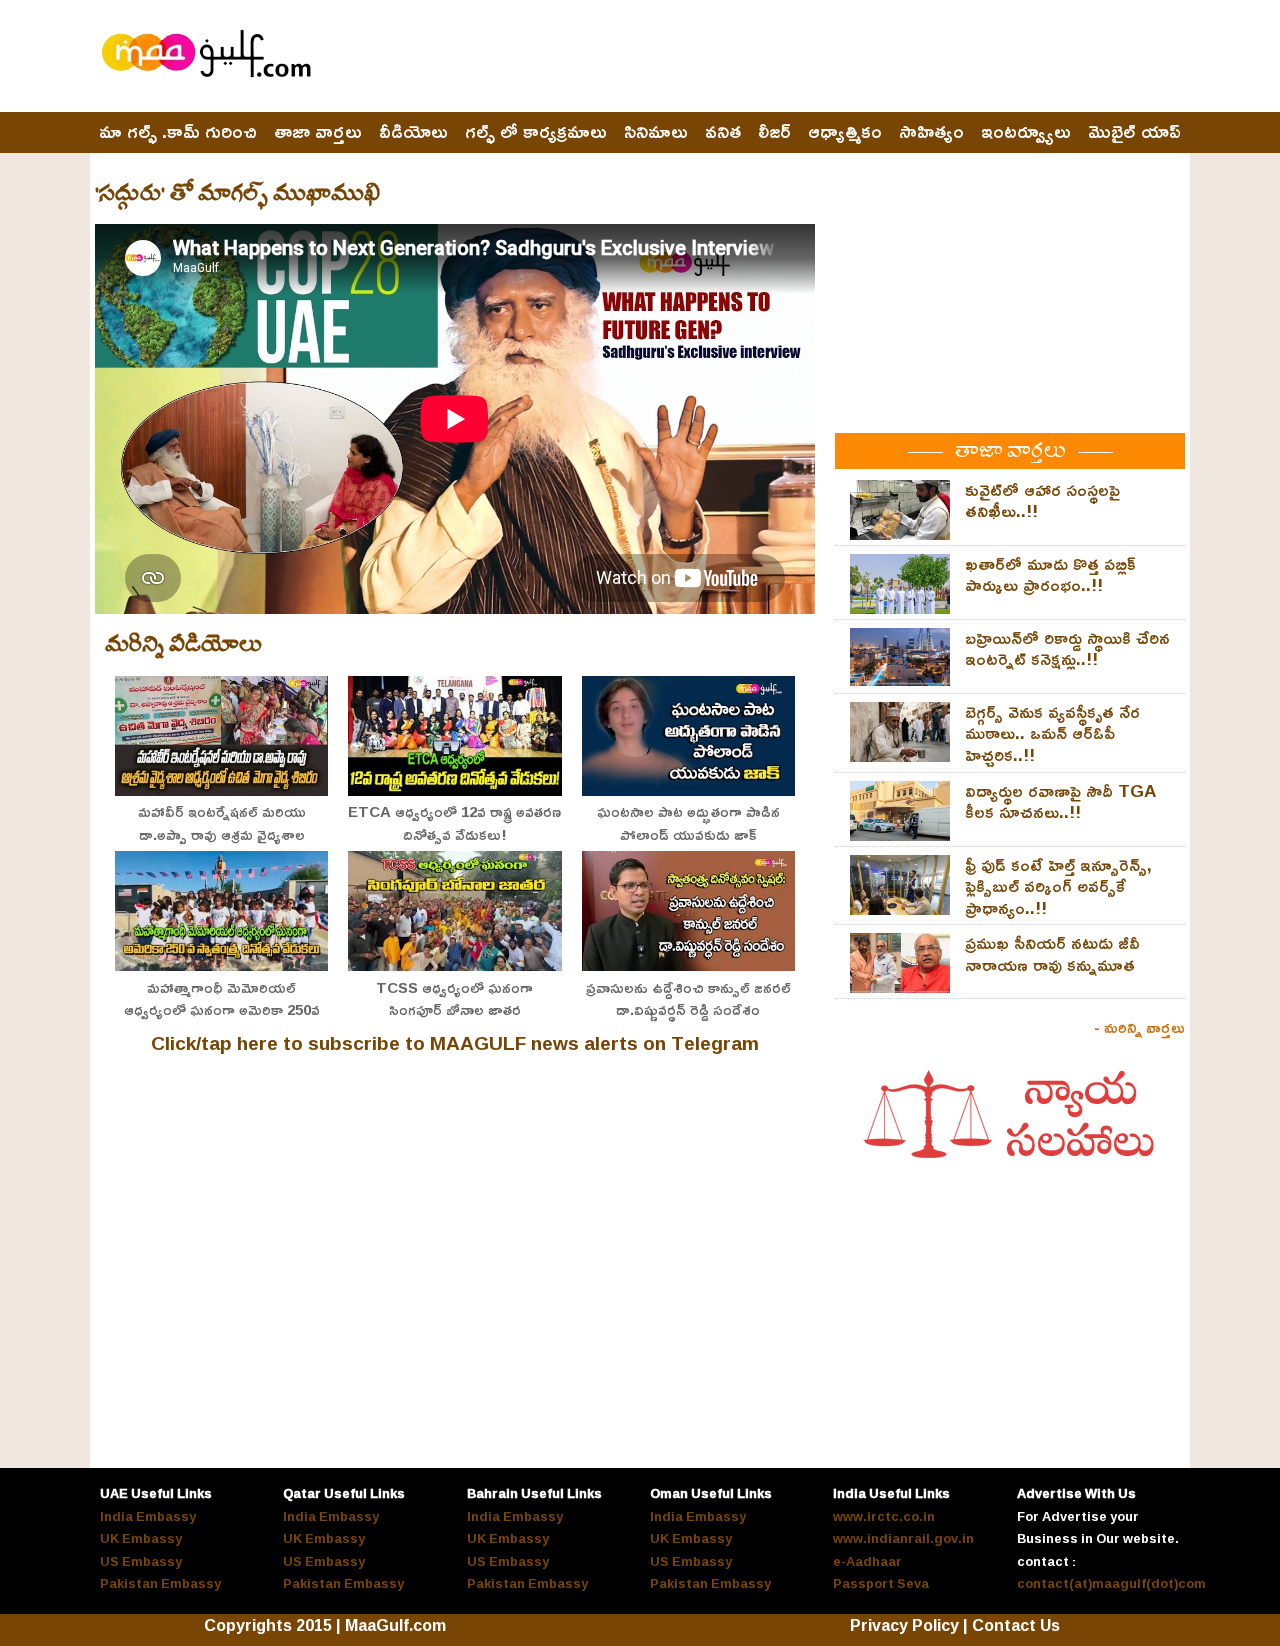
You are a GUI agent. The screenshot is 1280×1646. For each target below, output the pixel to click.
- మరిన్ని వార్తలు (1139, 1027)
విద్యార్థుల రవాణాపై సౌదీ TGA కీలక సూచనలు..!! (1060, 801)
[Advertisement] (821, 57)
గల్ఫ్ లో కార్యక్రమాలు (536, 132)
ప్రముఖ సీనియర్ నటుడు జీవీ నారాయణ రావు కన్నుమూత (1052, 953)
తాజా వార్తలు (318, 132)
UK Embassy (141, 1538)
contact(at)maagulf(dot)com (1111, 1583)
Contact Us (1016, 1625)
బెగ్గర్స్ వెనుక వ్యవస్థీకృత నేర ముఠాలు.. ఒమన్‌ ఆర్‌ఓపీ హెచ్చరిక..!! (1052, 733)
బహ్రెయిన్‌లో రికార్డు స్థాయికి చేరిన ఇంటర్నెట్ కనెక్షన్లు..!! (1067, 648)
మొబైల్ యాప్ (1134, 132)
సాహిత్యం (931, 132)
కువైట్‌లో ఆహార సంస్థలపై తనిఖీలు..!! (1042, 500)
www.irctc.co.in (884, 1516)
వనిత (723, 132)
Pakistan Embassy (160, 1583)
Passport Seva (881, 1583)
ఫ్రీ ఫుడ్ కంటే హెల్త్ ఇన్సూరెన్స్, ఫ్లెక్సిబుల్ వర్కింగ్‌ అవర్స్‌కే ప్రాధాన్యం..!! (1058, 886)
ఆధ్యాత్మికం (845, 132)
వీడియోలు (413, 132)
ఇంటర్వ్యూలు (1026, 132)
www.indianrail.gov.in (903, 1538)
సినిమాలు (656, 132)
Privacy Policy (904, 1625)
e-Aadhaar (867, 1561)
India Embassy (148, 1516)
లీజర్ (774, 132)
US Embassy (141, 1561)
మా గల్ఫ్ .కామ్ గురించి (178, 132)
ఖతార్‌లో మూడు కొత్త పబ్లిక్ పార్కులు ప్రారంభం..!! (1050, 574)
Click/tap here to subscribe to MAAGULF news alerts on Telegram (455, 1043)
